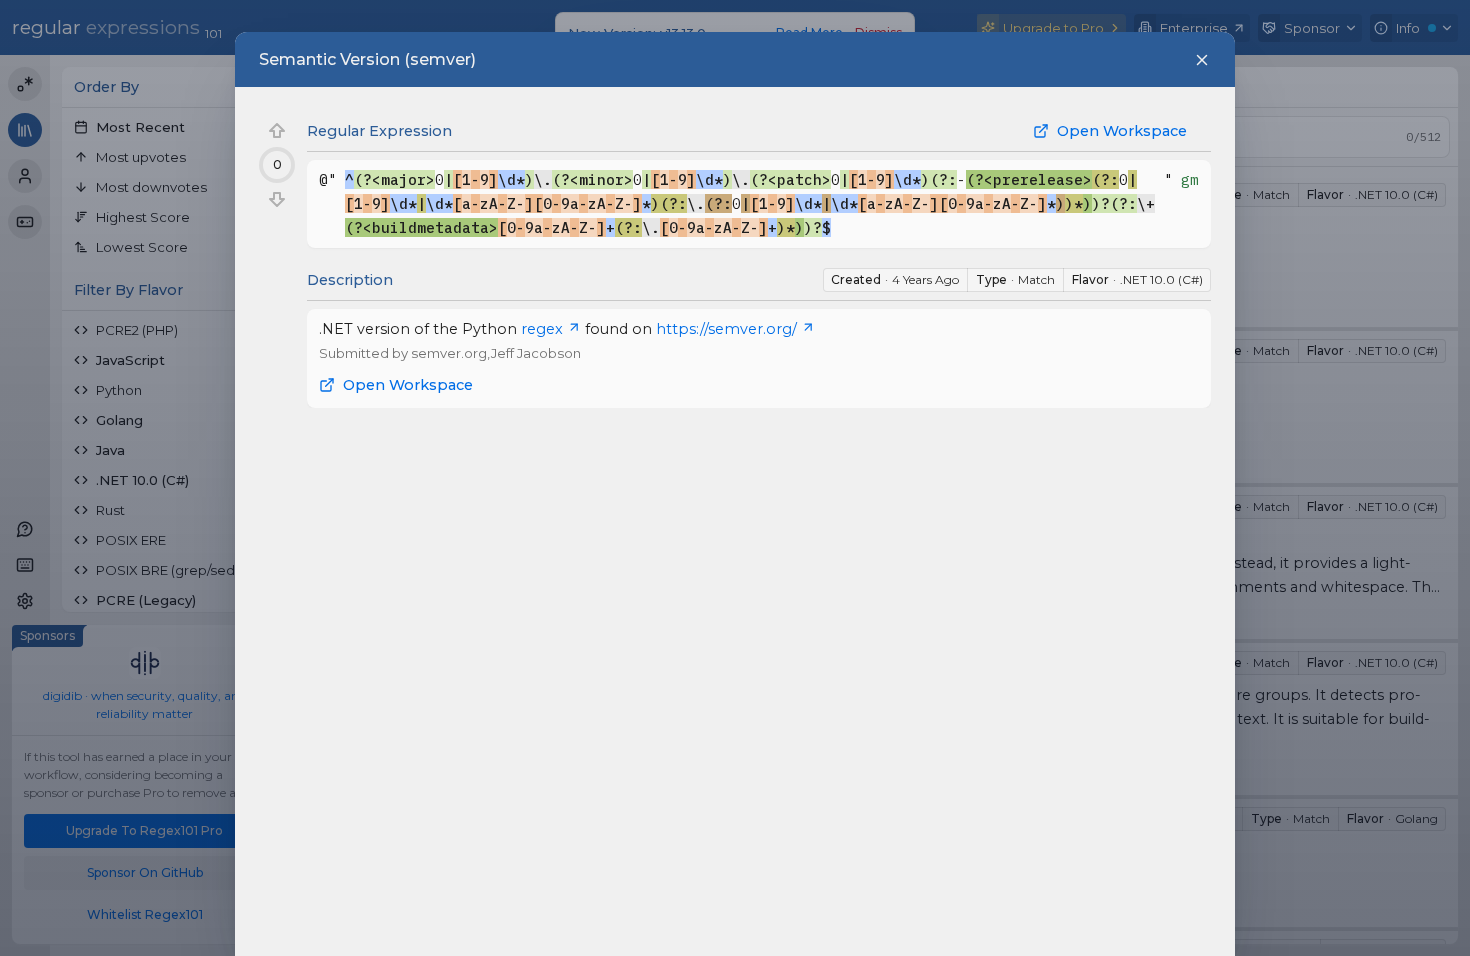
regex (542, 329)
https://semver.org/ (726, 329)
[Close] (1202, 60)
